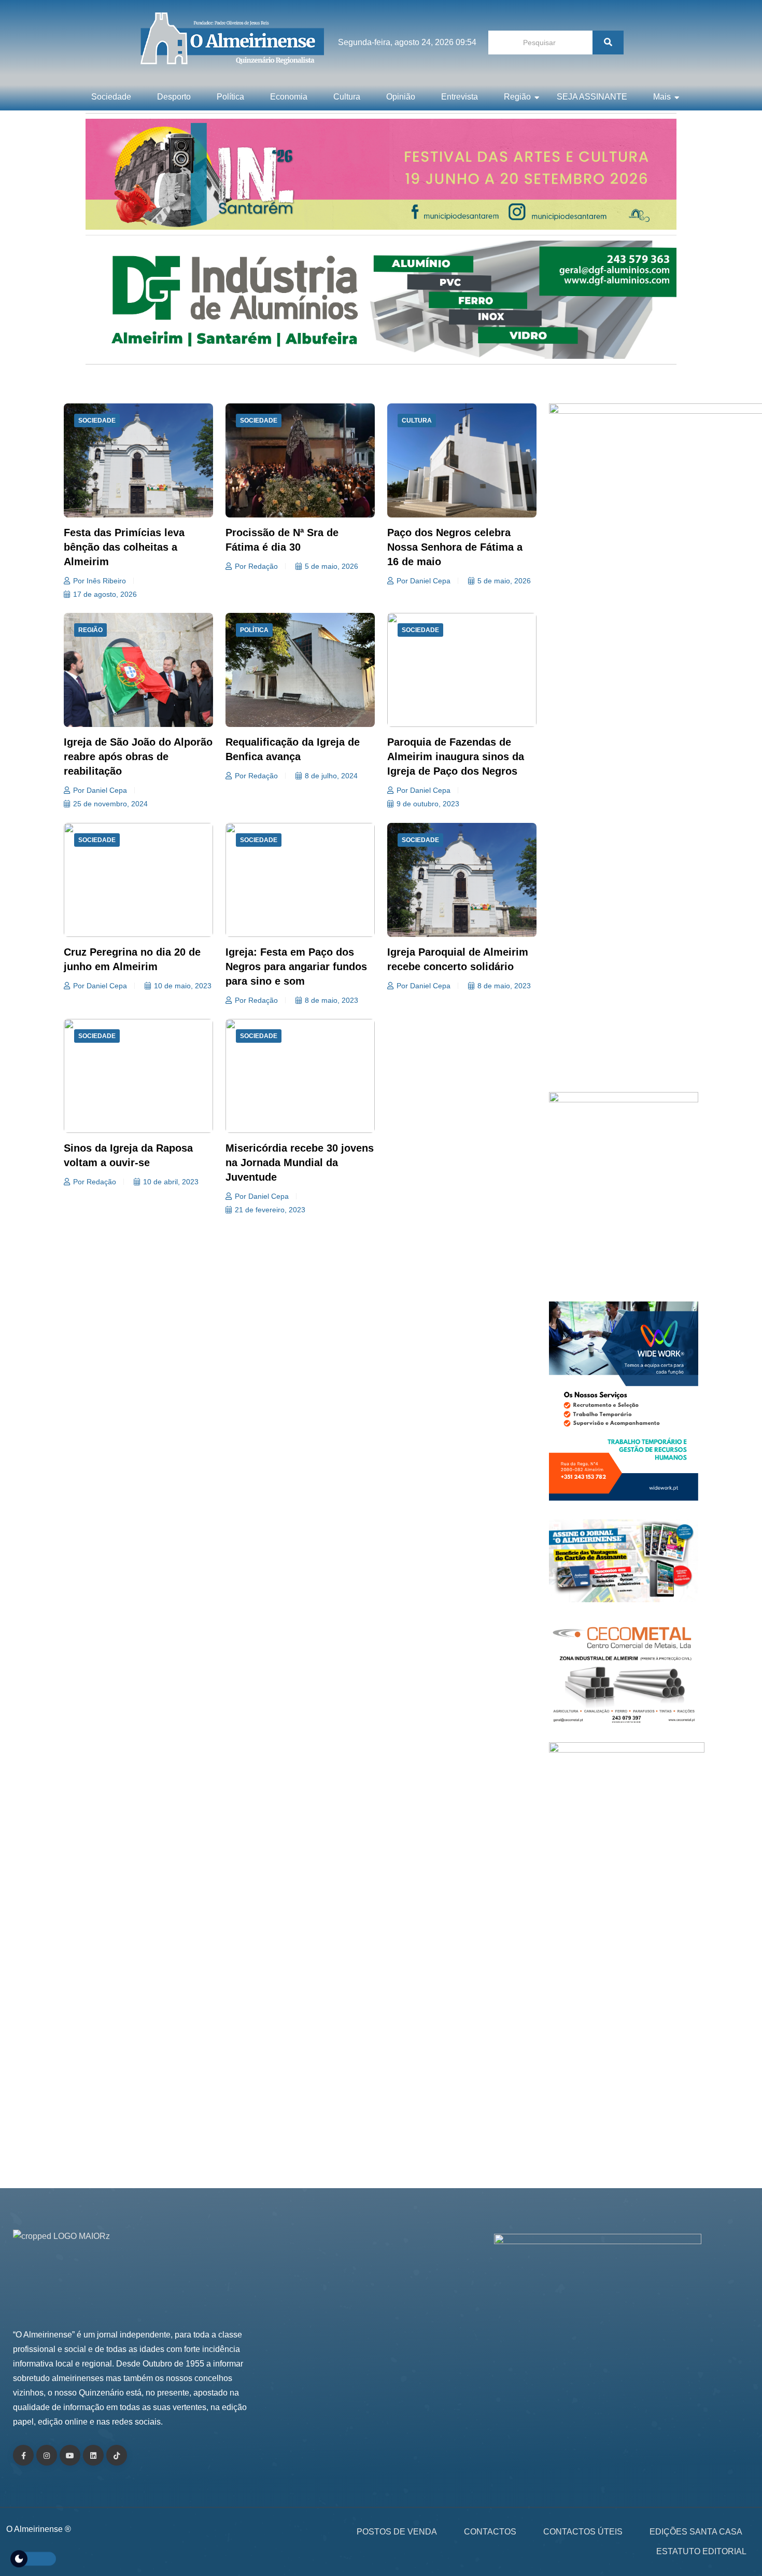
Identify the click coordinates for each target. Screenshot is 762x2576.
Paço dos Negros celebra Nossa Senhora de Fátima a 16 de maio (455, 547)
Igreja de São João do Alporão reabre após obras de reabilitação (138, 757)
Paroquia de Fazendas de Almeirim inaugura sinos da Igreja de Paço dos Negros (456, 757)
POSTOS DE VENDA (397, 2532)
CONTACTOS (490, 2532)
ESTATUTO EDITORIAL (701, 2551)
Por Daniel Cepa (424, 581)
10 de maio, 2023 (183, 986)
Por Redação (256, 566)
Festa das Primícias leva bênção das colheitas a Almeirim (124, 547)
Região (517, 97)
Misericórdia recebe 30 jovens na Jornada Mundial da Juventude (300, 1163)
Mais (662, 97)
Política (230, 97)
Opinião (401, 97)
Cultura (347, 97)
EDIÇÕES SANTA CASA (696, 2532)
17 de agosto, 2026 (105, 594)
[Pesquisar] (608, 43)
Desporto (174, 97)
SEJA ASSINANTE (592, 97)
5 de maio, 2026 (331, 566)
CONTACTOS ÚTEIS (583, 2532)
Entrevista (460, 97)
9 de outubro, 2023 (428, 804)
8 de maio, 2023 (331, 1000)
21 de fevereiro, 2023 (270, 1210)
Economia (289, 97)
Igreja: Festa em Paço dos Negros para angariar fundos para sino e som (296, 967)
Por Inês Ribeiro (100, 581)
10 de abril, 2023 (171, 1182)
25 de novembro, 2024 (110, 804)
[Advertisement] (624, 970)
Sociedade (111, 97)
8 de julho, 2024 (331, 776)
